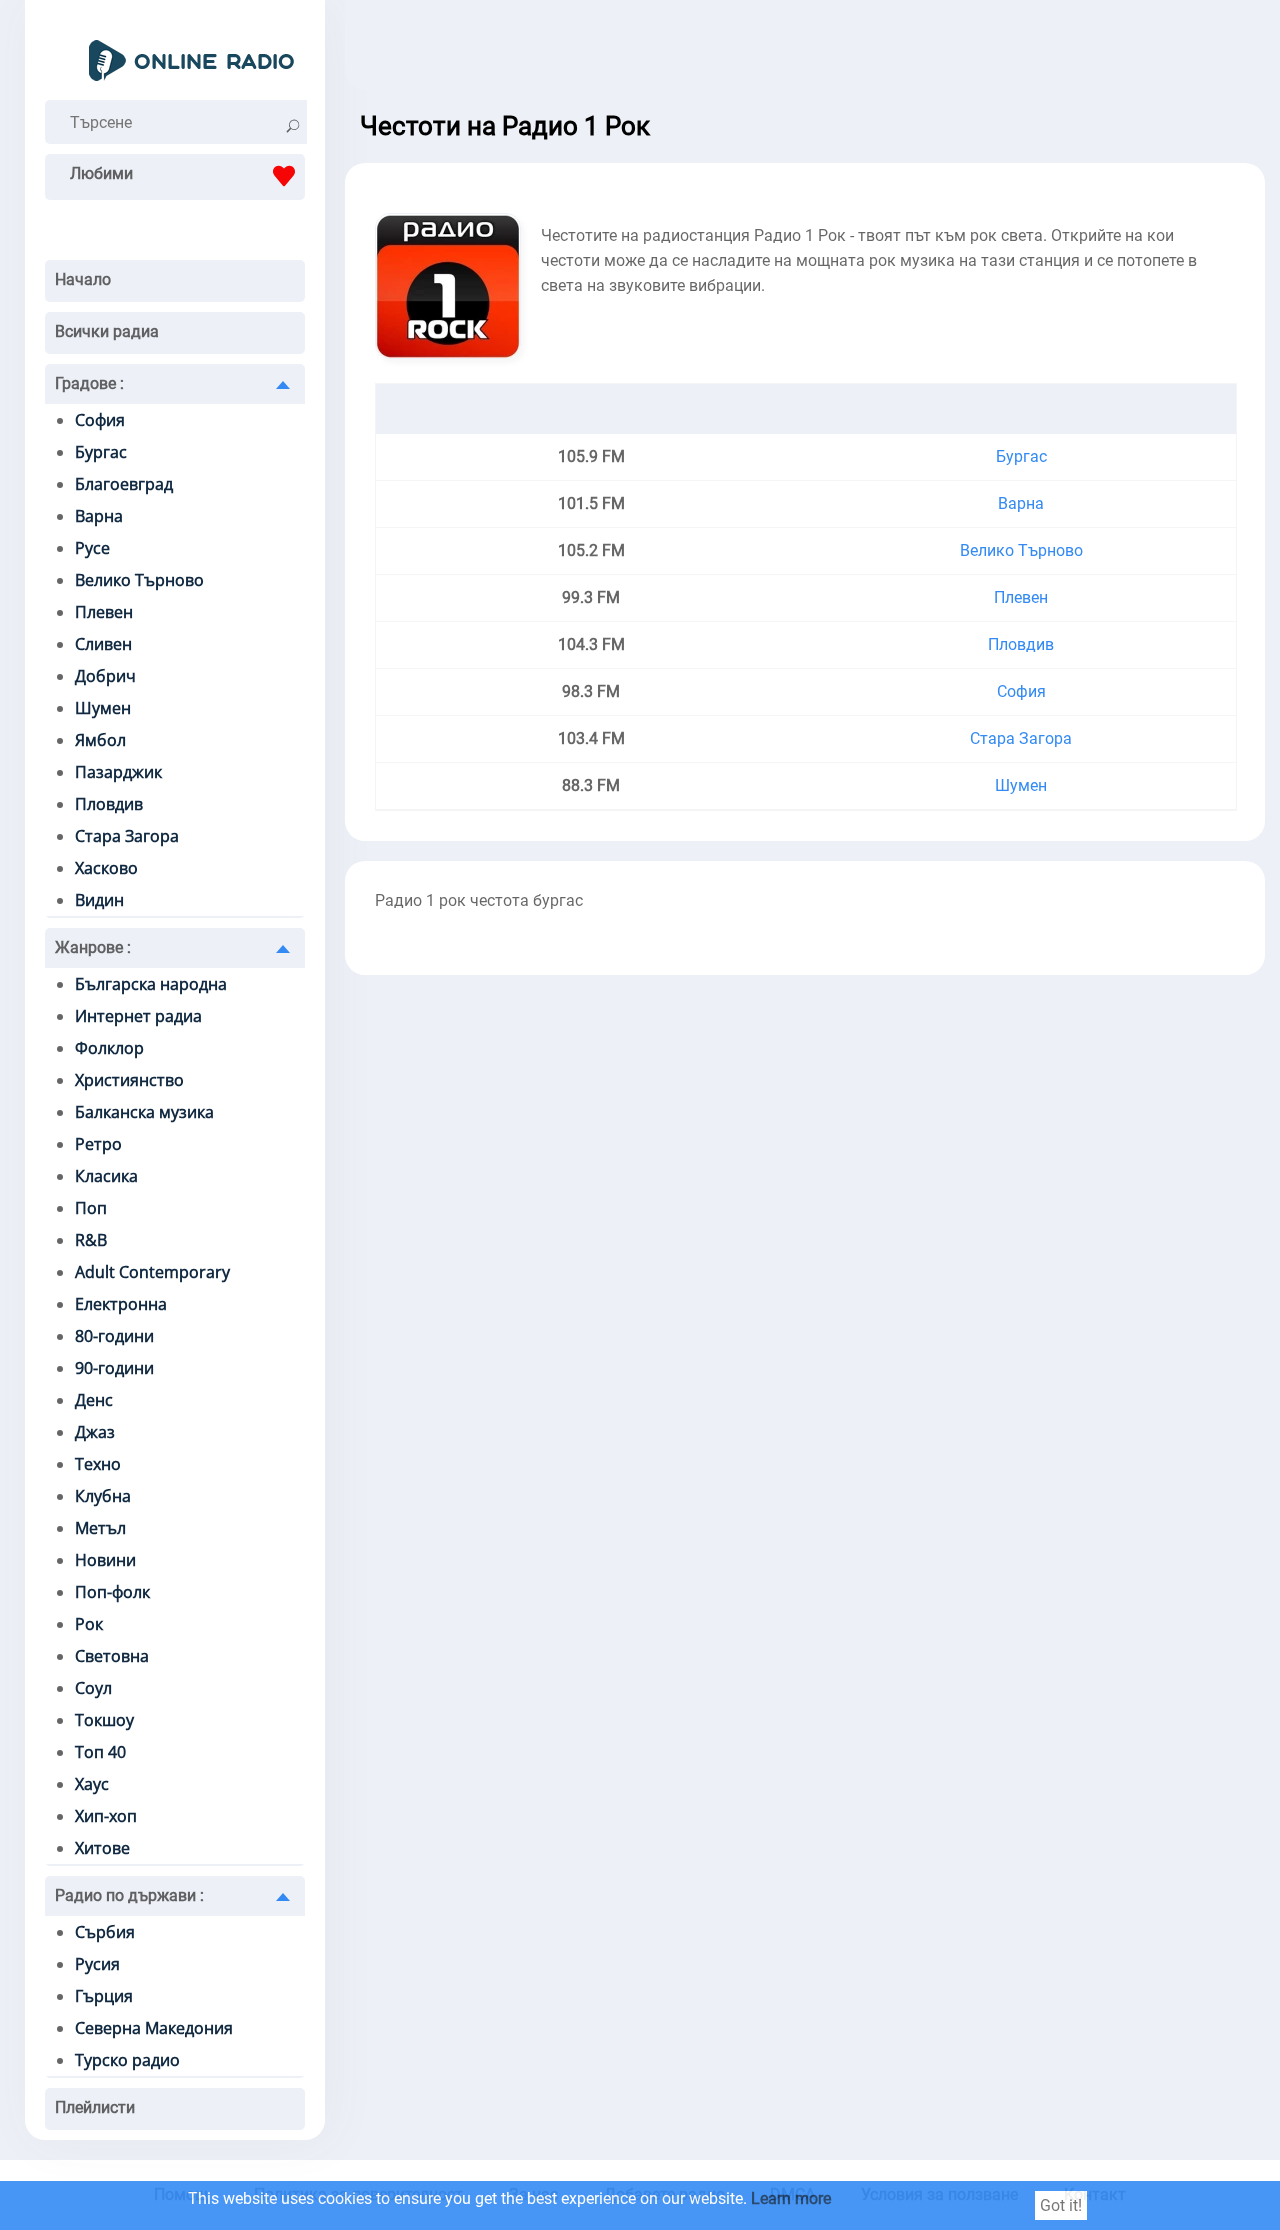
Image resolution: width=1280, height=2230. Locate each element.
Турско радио (127, 2060)
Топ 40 (100, 1752)
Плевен (104, 612)
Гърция (104, 1996)
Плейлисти (95, 2107)
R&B (91, 1240)
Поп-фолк (112, 1592)
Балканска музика (144, 1112)
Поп (91, 1208)
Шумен (103, 708)
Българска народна (151, 984)
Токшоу (104, 1720)
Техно (98, 1464)
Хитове (102, 1848)
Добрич (105, 676)
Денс (94, 1400)
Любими (101, 173)
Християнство (129, 1080)
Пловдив (109, 804)
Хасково (106, 868)
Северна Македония (154, 2028)
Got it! (1061, 2205)
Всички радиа (107, 331)
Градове (89, 383)
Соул (93, 1688)
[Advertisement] (805, 50)
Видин (99, 900)
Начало (83, 279)
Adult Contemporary (152, 1272)
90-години (114, 1368)
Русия (97, 1964)
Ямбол (100, 740)
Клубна (103, 1496)
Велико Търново (139, 580)
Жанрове (93, 947)
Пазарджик (118, 772)
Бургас (101, 452)
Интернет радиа (138, 1016)
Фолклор (109, 1048)
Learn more (791, 2198)
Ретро (98, 1144)
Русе (92, 548)
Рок (89, 1624)
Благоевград (124, 484)
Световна (112, 1656)
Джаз (95, 1432)
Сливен (103, 644)
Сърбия (105, 1932)
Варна (99, 516)
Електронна (121, 1304)
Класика (106, 1176)
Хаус (92, 1784)
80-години (114, 1336)
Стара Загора (127, 836)
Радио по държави (129, 1895)
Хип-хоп (106, 1816)
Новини (105, 1560)
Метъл (100, 1528)
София (100, 420)
